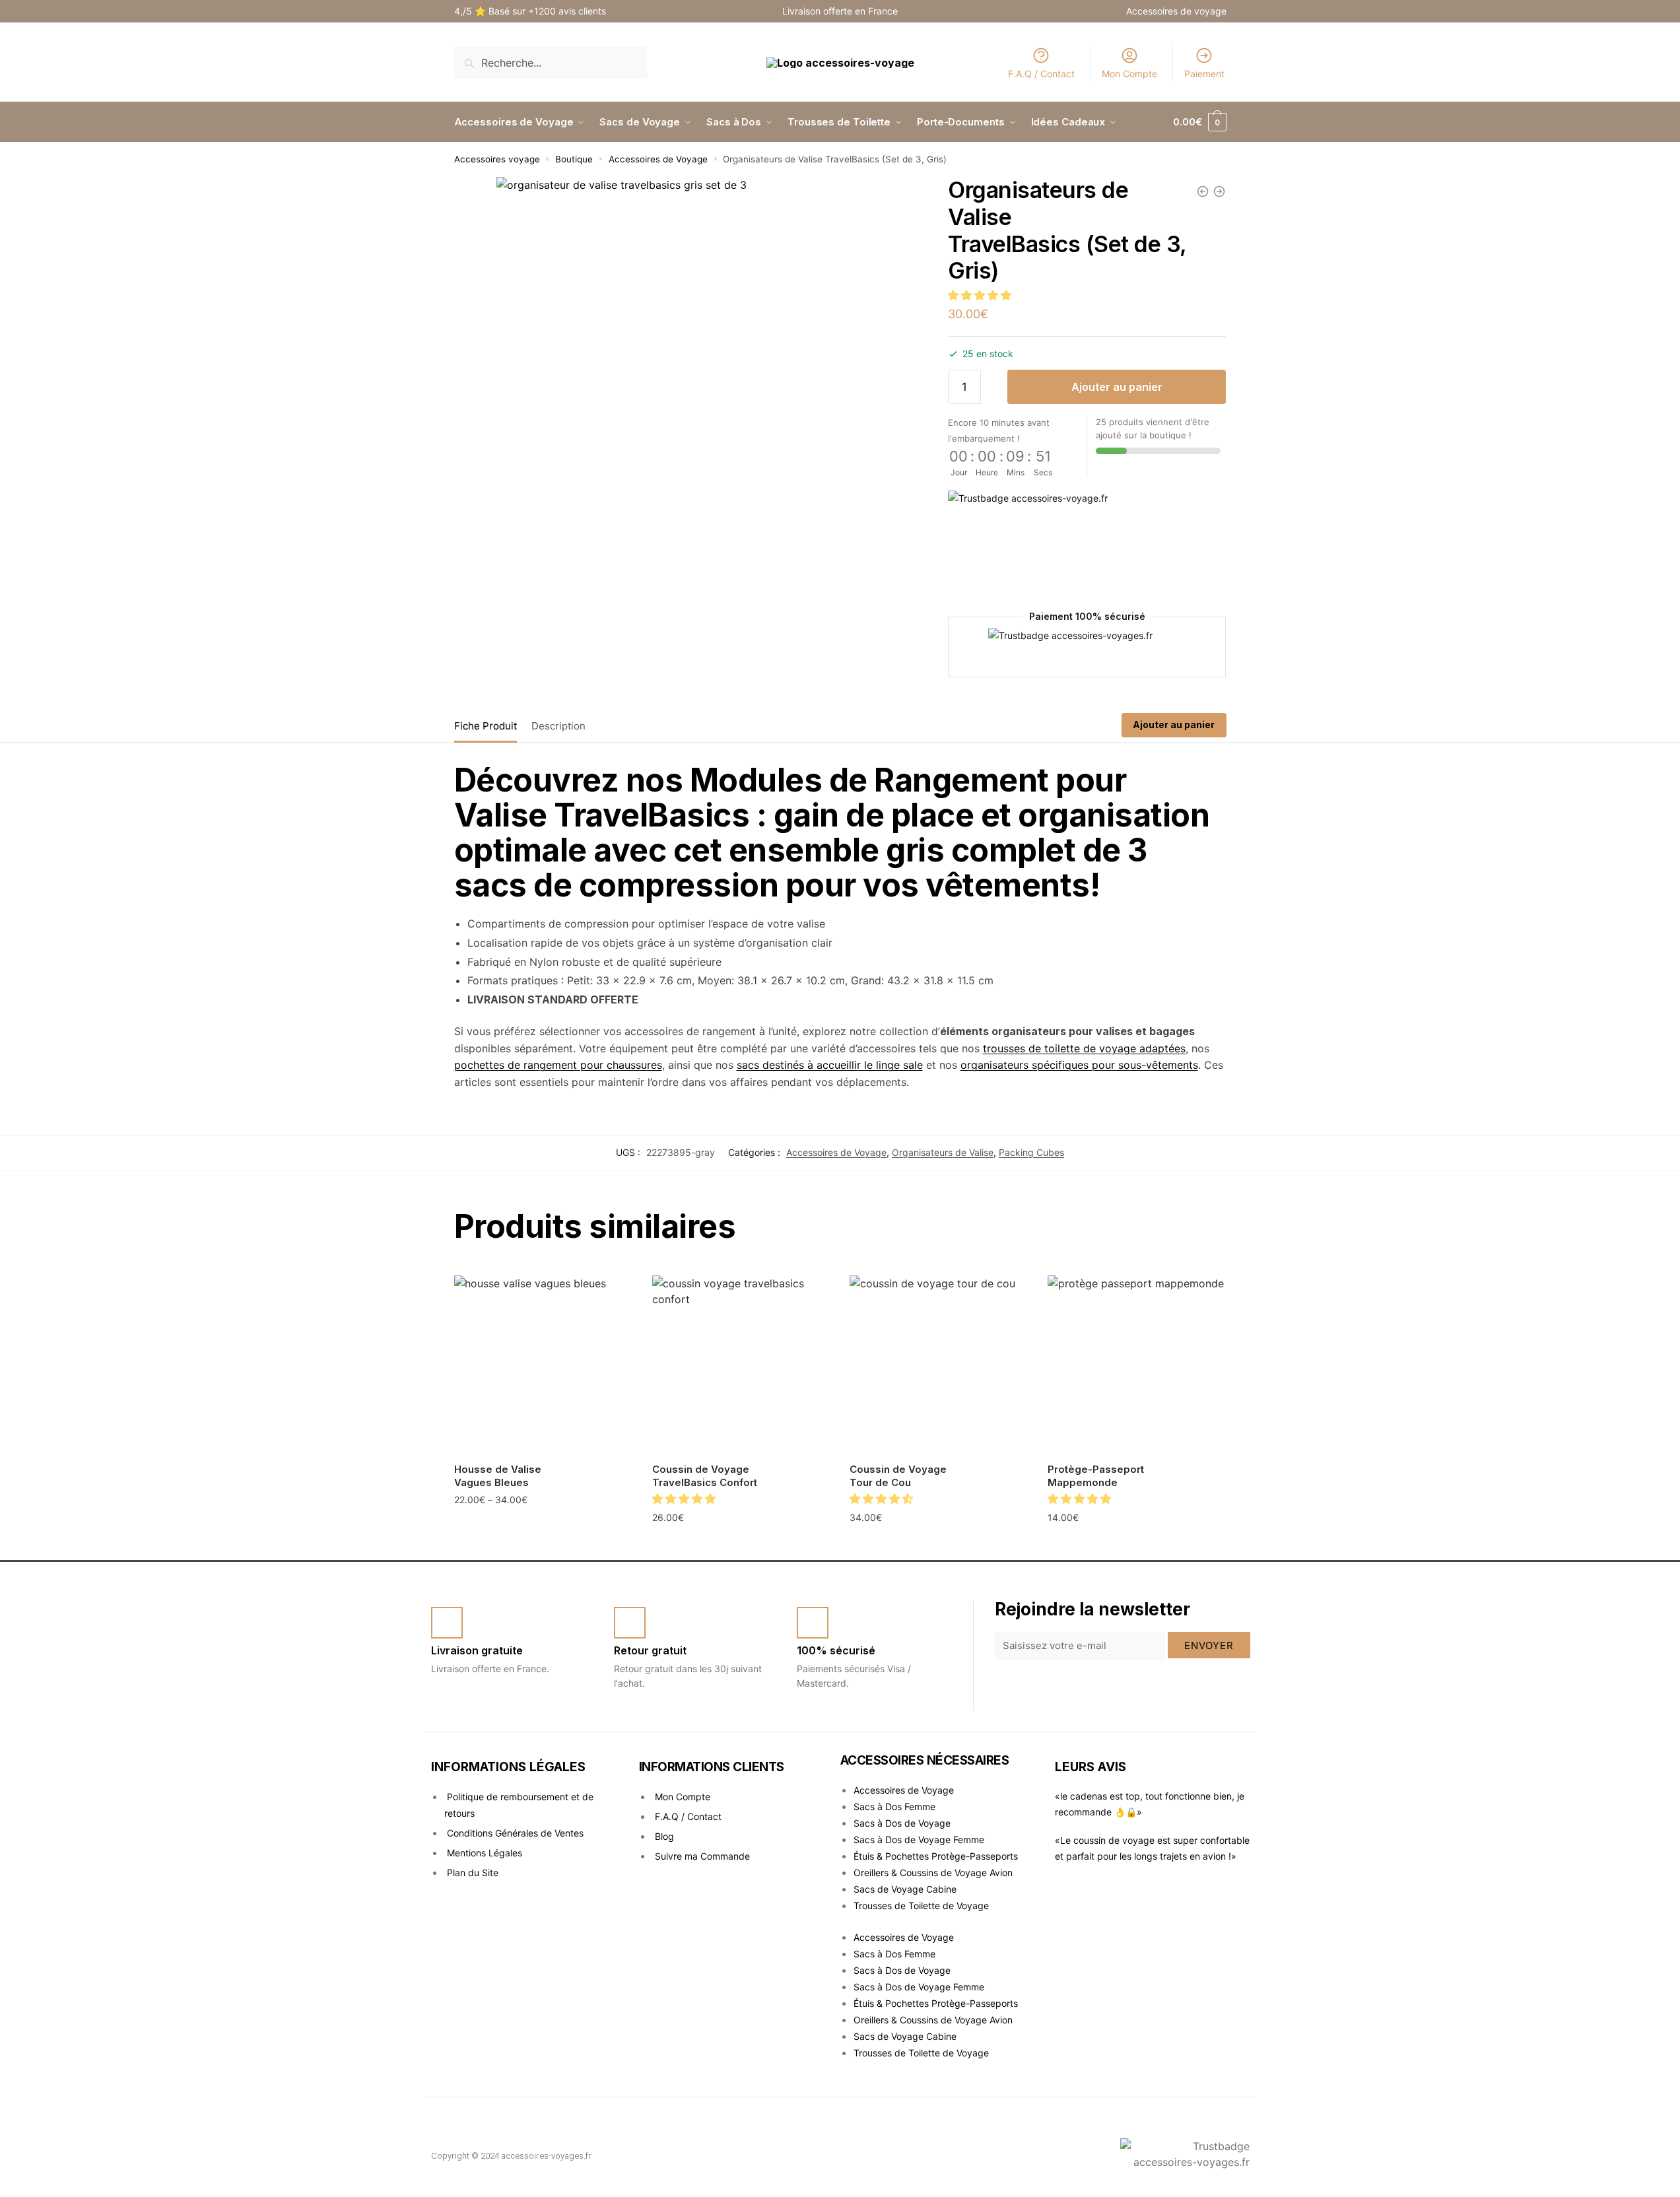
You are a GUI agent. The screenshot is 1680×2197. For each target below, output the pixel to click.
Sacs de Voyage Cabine (905, 1889)
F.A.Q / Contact (1041, 74)
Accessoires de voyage (1176, 11)
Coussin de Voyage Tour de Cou (898, 1476)
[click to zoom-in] (707, 387)
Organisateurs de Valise (943, 1152)
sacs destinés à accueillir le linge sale (830, 1065)
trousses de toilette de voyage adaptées (1084, 1048)
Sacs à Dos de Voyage (902, 1823)
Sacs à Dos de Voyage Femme (919, 1840)
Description (558, 726)
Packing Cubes (1031, 1152)
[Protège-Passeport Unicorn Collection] (1219, 191)
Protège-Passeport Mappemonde (1096, 1476)
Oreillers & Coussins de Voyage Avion (933, 1873)
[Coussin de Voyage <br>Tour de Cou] (939, 1365)
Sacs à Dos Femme (894, 1807)
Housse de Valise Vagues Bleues (498, 1476)
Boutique (574, 159)
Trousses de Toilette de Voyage (921, 1906)
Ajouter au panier (1117, 387)
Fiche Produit (486, 726)
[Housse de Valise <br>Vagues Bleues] (543, 1365)
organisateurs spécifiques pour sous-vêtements (1079, 1065)
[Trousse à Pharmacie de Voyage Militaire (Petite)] (1203, 191)
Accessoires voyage (497, 159)
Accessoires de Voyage (658, 159)
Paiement (1204, 74)
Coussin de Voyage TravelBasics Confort (705, 1476)
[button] (981, 295)
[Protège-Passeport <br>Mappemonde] (1137, 1365)
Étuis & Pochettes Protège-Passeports (936, 1856)
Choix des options (543, 1529)
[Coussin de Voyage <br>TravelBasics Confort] (741, 1365)
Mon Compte (1129, 74)
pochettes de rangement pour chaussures (558, 1065)
